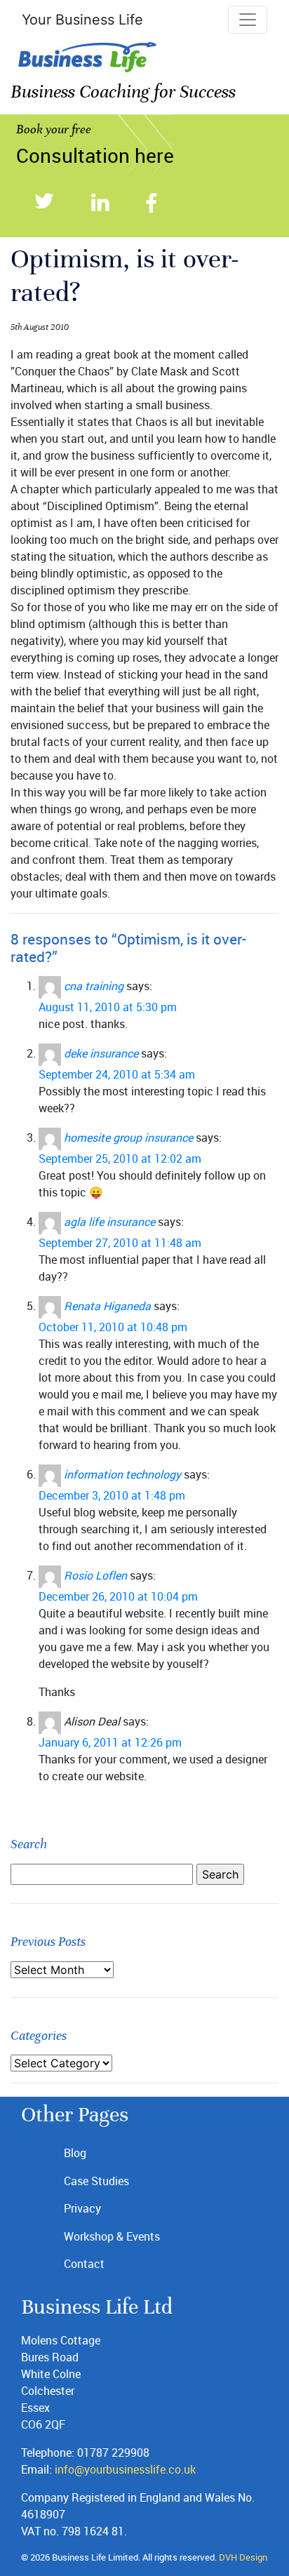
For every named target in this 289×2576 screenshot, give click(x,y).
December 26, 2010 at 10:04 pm (118, 1596)
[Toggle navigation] (248, 20)
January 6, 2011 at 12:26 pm (110, 1742)
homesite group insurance (128, 1137)
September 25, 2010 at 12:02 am (120, 1159)
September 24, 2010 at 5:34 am (117, 1074)
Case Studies (96, 2181)
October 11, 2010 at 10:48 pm (113, 1327)
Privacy (82, 2208)
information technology (122, 1474)
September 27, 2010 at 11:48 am (120, 1243)
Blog (75, 2153)
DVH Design (243, 2557)
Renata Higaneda (107, 1306)
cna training (94, 986)
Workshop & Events (112, 2236)
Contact (84, 2264)
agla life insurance (109, 1222)
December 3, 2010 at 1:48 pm (112, 1495)
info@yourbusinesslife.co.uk (125, 2469)
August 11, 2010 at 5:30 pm (108, 1007)
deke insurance (101, 1053)
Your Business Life (82, 20)
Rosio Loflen (95, 1575)
